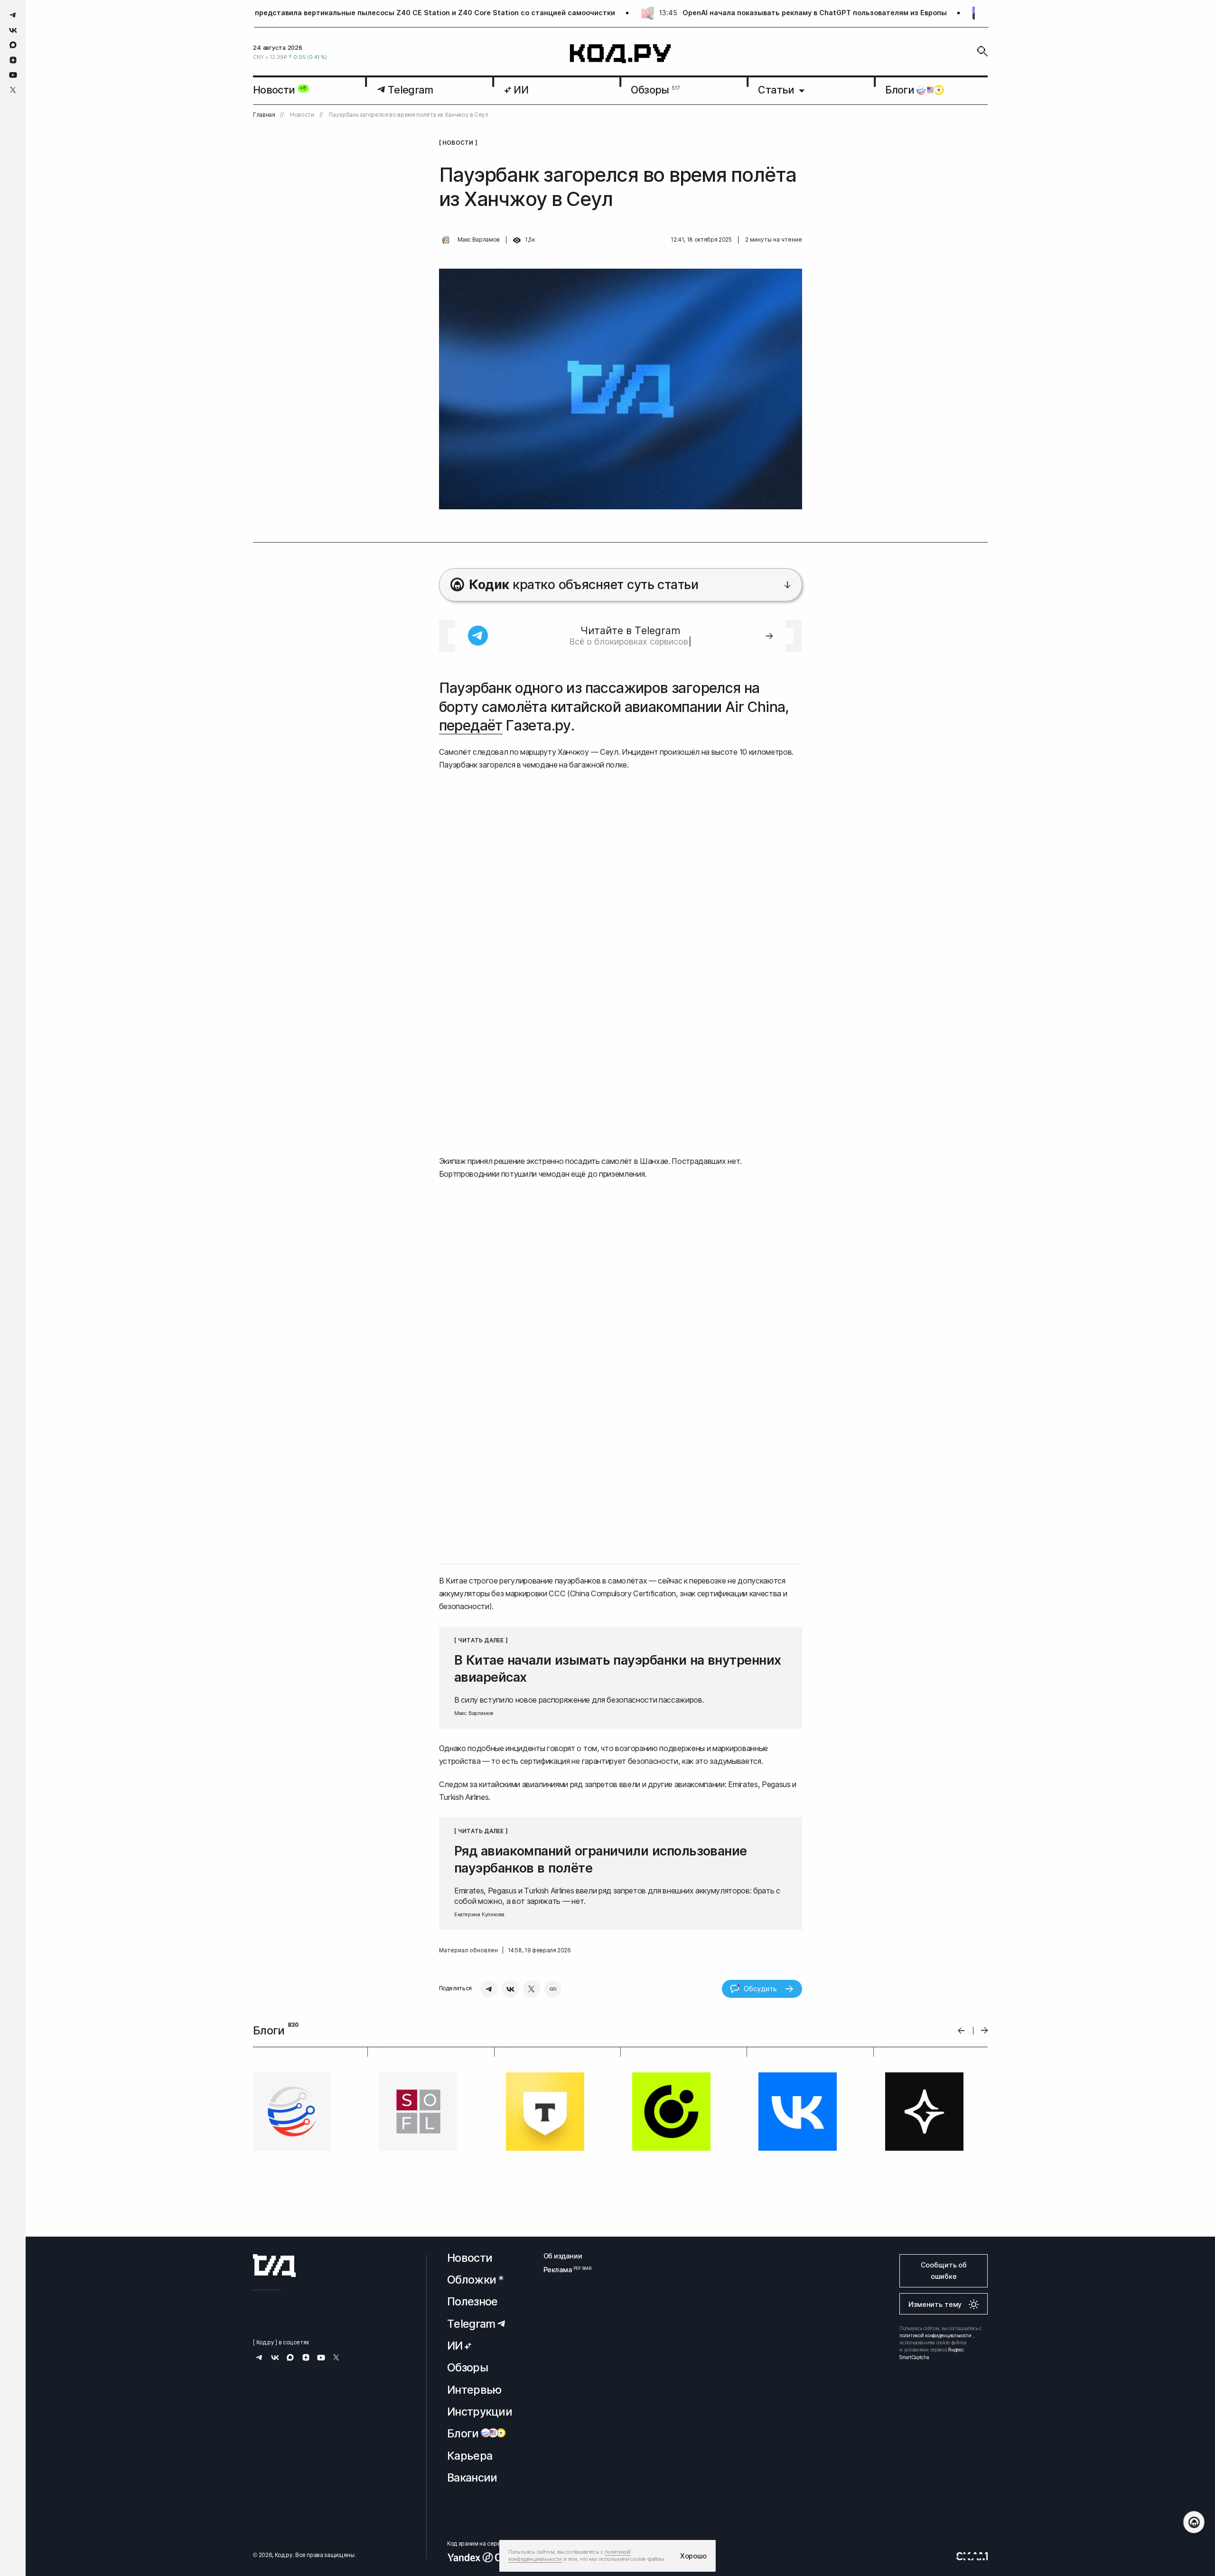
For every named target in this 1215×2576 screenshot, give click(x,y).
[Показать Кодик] (1194, 2522)
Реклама (563, 2270)
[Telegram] (489, 1989)
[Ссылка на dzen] (13, 60)
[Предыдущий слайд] (961, 2030)
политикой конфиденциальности (935, 2335)
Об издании (563, 2256)
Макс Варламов (479, 240)
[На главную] (621, 54)
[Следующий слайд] (985, 2030)
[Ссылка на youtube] (13, 75)
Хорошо (693, 2556)
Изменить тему (935, 2304)
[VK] (510, 1989)
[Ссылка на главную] (274, 2266)
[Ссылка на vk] (13, 30)
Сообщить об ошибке (944, 2271)
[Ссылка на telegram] (13, 15)
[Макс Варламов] (446, 240)
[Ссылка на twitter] (13, 90)
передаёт (471, 725)
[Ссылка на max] (13, 45)
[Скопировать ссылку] (553, 1989)
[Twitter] (532, 1989)
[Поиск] (982, 51)
